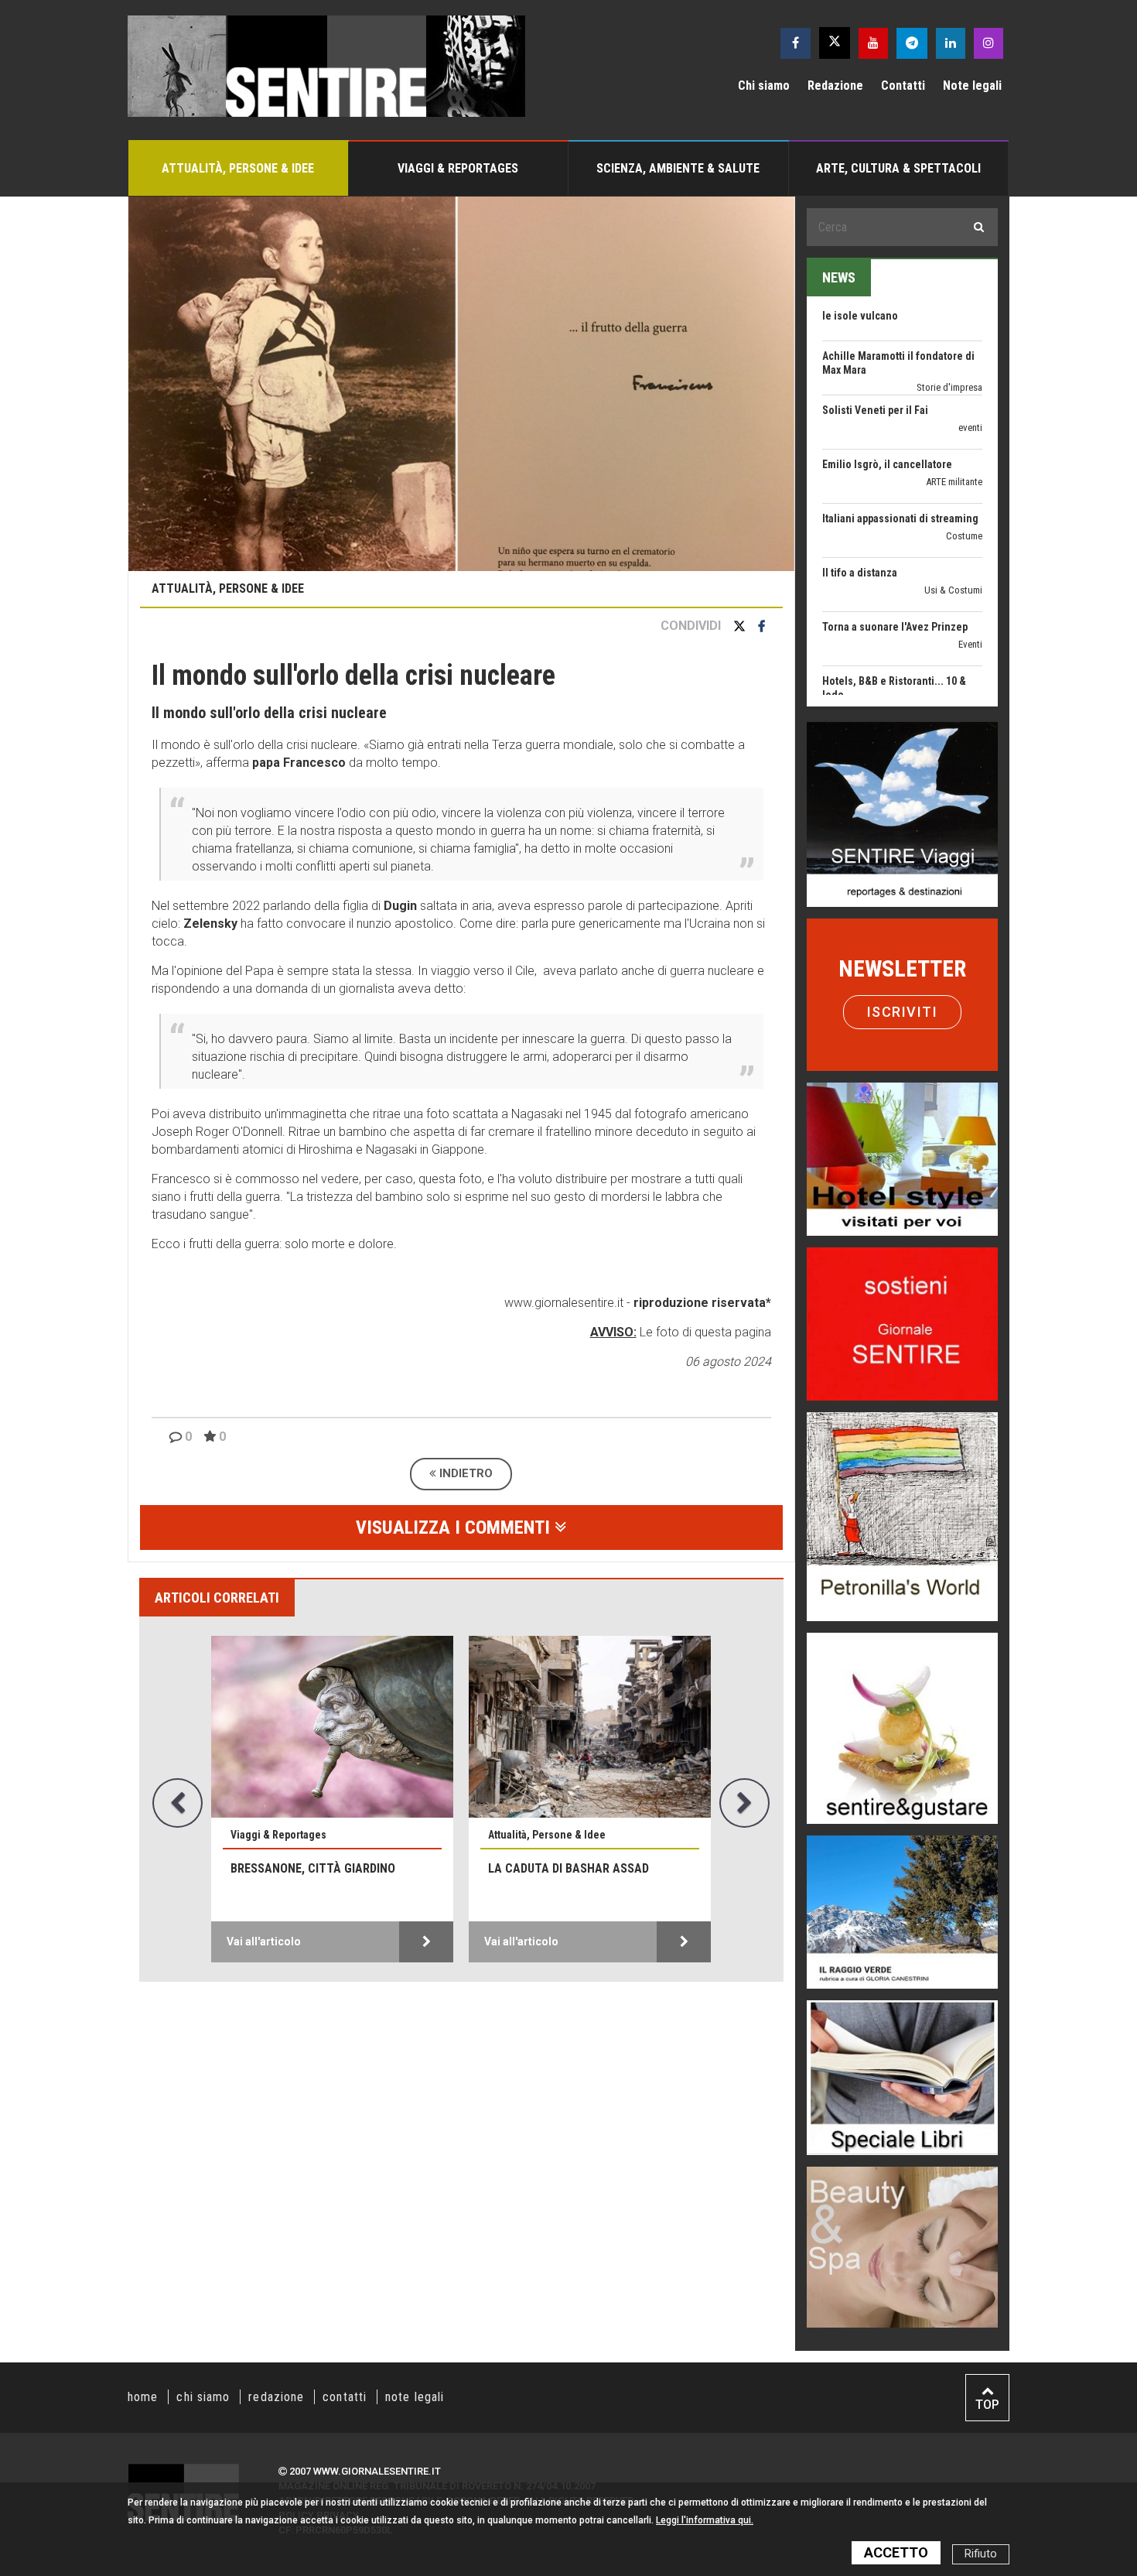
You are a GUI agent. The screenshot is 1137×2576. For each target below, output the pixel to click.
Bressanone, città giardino (313, 1868)
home (143, 2397)
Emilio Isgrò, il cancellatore (887, 401)
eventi (970, 364)
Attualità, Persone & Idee (238, 168)
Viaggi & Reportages (458, 168)
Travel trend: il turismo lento (890, 672)
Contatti (903, 86)
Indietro (464, 1473)
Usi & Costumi (953, 527)
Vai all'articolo (264, 1941)
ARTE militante (954, 418)
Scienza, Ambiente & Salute (678, 168)
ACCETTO (896, 2552)
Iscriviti (903, 1012)
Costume (964, 472)
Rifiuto (981, 2554)
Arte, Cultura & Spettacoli (898, 168)
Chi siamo (764, 86)
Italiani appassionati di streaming (900, 455)
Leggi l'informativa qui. (705, 2520)
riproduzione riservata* (702, 1303)
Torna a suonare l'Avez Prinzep (895, 563)
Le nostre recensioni (942, 649)
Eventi (970, 581)
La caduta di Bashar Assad (568, 1868)
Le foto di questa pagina (704, 1332)
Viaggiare (963, 689)
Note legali (972, 86)
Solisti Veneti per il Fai (875, 347)
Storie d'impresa (949, 324)
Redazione (835, 86)
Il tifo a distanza (860, 509)
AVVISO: (613, 1332)
